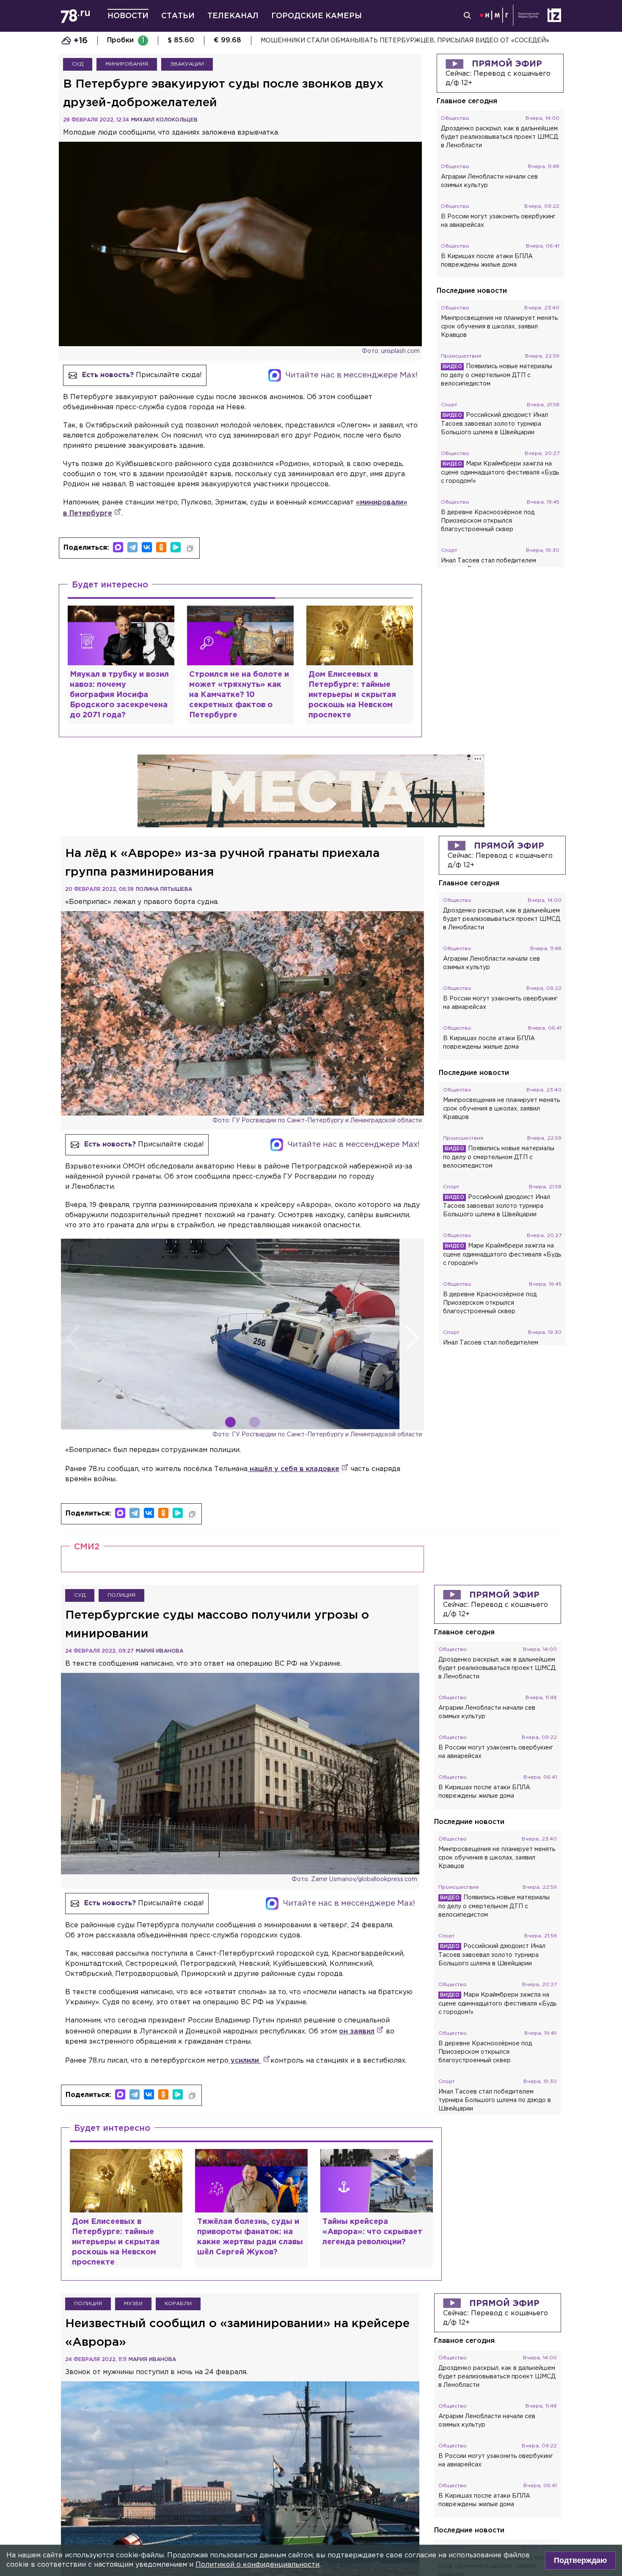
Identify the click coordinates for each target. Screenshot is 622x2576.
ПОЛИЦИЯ (121, 1595)
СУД (78, 64)
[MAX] (118, 547)
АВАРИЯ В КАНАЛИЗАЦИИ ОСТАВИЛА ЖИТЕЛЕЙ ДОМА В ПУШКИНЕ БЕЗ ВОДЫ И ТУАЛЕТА (408, 41)
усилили (245, 2061)
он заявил (357, 2032)
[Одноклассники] (161, 547)
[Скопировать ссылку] (190, 548)
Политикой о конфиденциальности (257, 2565)
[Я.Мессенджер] (176, 547)
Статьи (178, 16)
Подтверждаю (580, 2560)
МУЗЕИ (133, 2304)
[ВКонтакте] (147, 547)
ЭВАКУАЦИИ (187, 64)
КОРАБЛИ (178, 2304)
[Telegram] (132, 547)
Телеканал (233, 16)
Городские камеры (317, 16)
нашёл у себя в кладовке (293, 1469)
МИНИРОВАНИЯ (127, 64)
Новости (128, 16)
